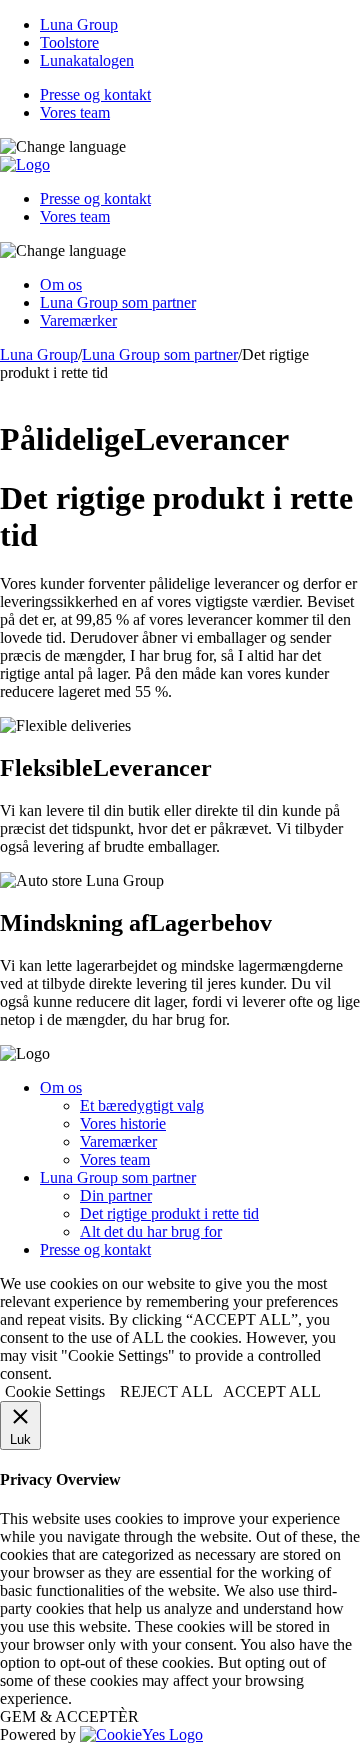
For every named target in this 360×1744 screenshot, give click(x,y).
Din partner (116, 1195)
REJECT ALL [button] (166, 1391)
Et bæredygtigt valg (142, 1105)
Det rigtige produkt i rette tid (169, 1213)
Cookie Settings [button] (55, 1391)
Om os (61, 284)
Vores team (75, 112)
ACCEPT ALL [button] (272, 1391)
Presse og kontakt (95, 94)
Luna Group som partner (118, 302)
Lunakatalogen (87, 60)
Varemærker (78, 320)
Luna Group (79, 24)
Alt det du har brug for (151, 1231)
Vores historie (123, 1123)
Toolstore (69, 42)
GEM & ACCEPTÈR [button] (69, 1716)
